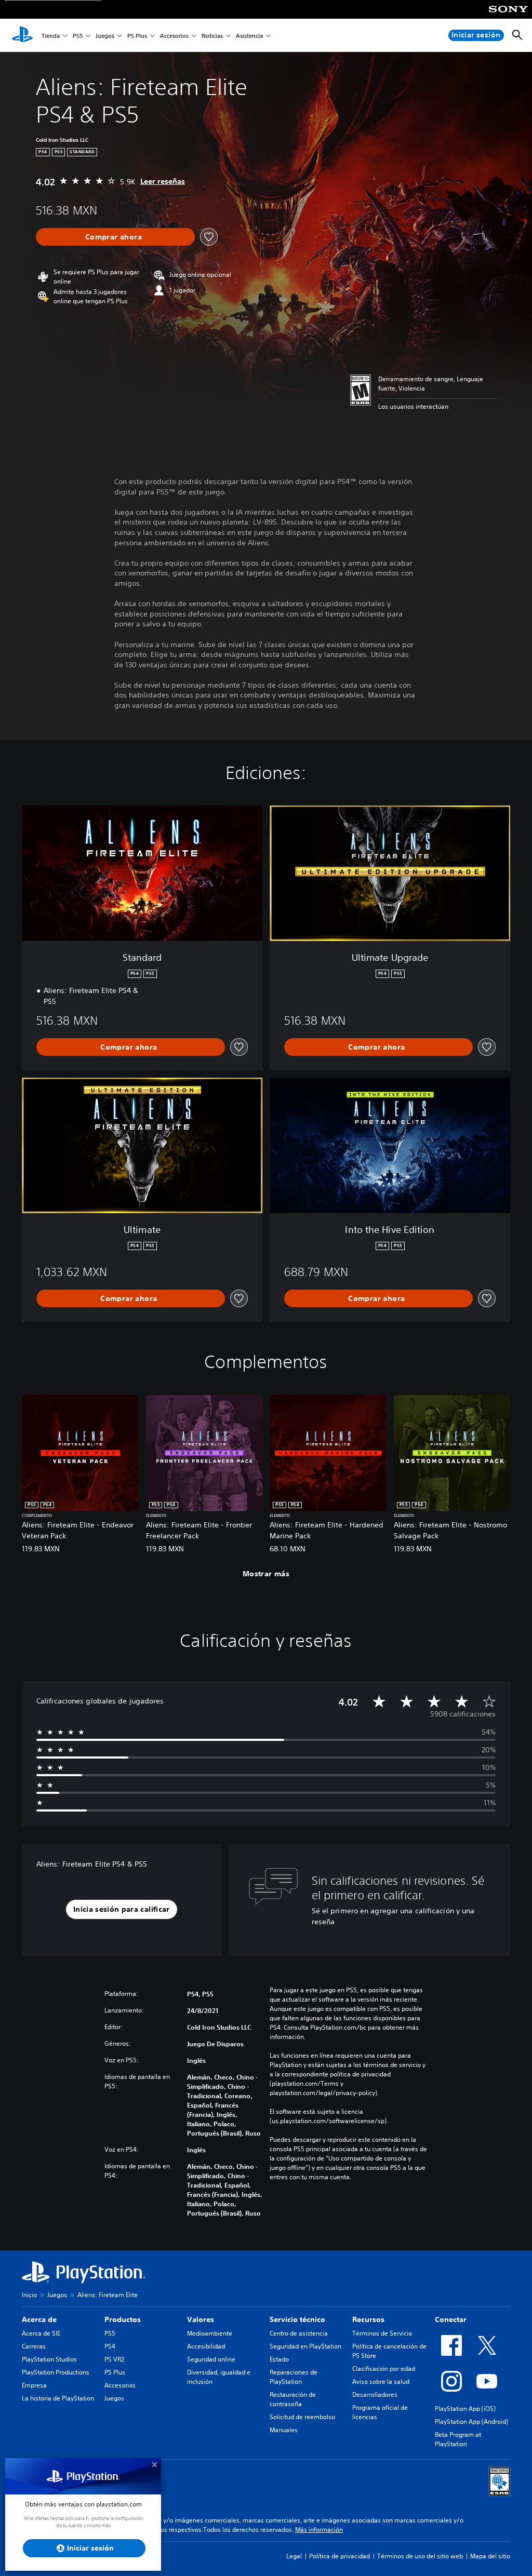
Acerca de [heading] (39, 2319)
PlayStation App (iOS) (465, 2409)
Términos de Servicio (382, 2333)
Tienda (51, 36)
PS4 (110, 2346)
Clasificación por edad (384, 2369)
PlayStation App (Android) (471, 2421)
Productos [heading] (123, 2319)
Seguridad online (211, 2359)
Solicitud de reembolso (302, 2417)
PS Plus (137, 36)
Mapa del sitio (490, 2556)
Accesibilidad (206, 2346)
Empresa (34, 2385)
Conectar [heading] (451, 2319)
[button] (122, 1910)
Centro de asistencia (299, 2333)
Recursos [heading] (368, 2319)
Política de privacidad (340, 2556)
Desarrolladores (375, 2394)
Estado (279, 2359)
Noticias (212, 36)
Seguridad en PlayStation (305, 2346)
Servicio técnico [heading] (297, 2319)
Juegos (105, 36)
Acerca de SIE (41, 2333)
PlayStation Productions (56, 2372)
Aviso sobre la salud (381, 2382)
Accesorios (174, 36)
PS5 (78, 36)
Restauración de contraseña (293, 2399)
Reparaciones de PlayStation (294, 2377)
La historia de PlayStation (58, 2398)
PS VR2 (114, 2359)
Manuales (284, 2430)
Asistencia (249, 36)
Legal (294, 2556)
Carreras (34, 2346)
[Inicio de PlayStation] (22, 35)
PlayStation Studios (49, 2359)
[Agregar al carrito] (115, 237)
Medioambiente (210, 2333)
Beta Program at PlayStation (458, 2439)
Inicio (29, 2295)
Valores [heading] (201, 2319)
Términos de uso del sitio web (420, 2556)
